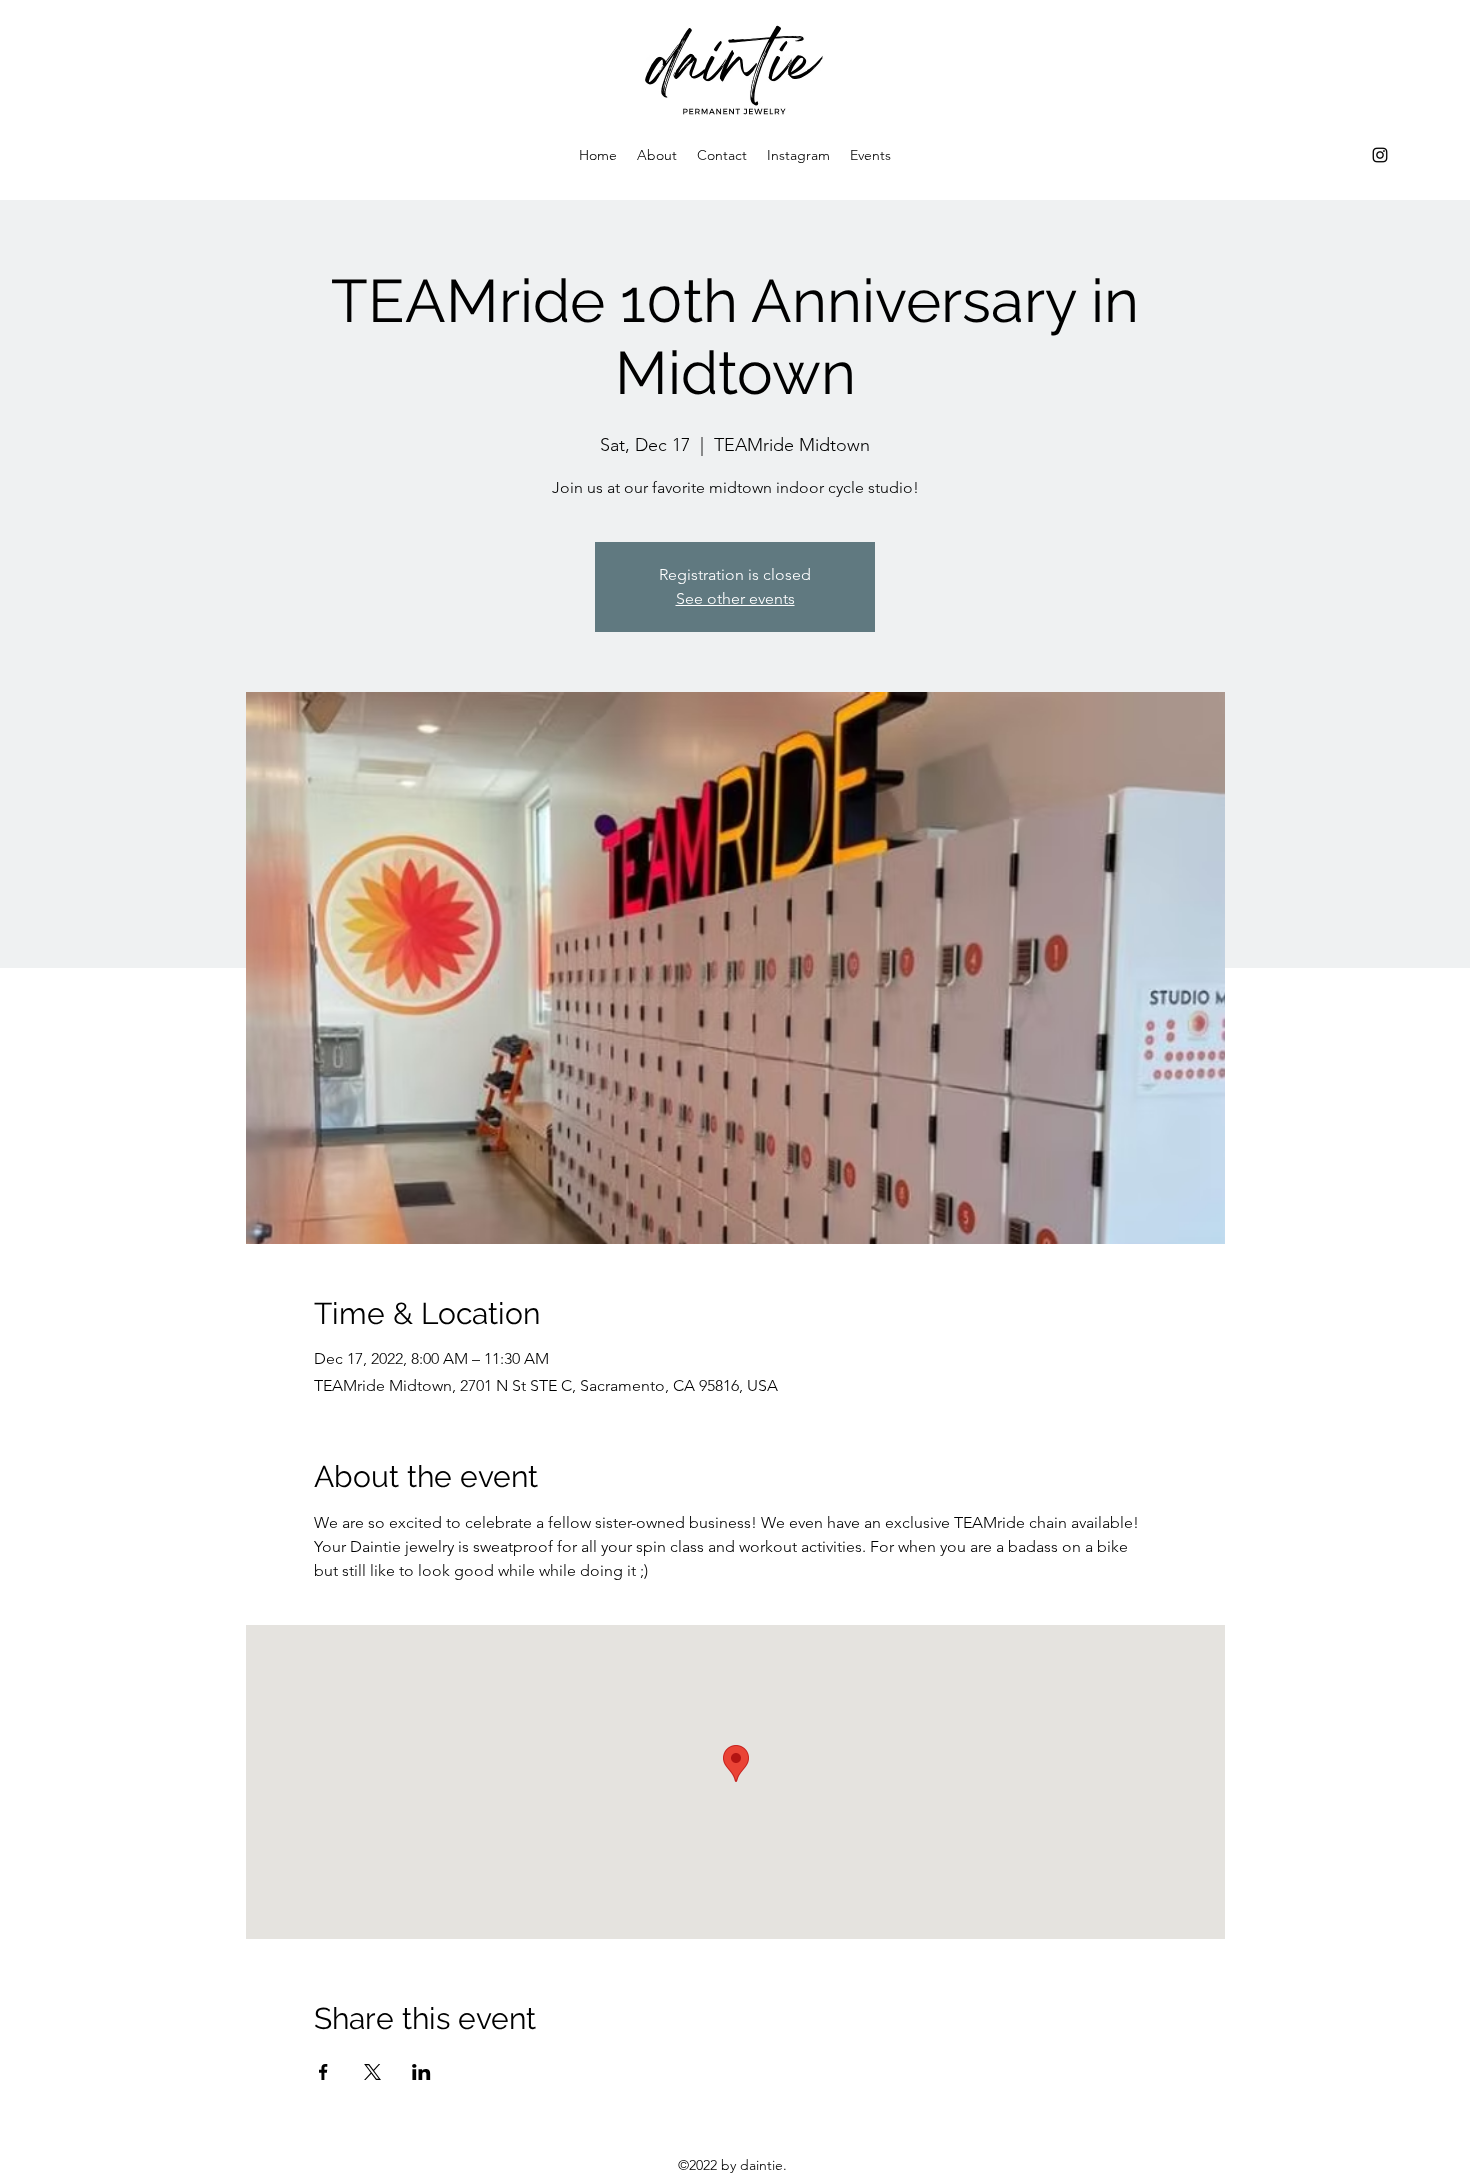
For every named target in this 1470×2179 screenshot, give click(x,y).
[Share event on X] (372, 2072)
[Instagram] (1380, 155)
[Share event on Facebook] (323, 2072)
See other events (735, 598)
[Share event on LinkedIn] (421, 2072)
